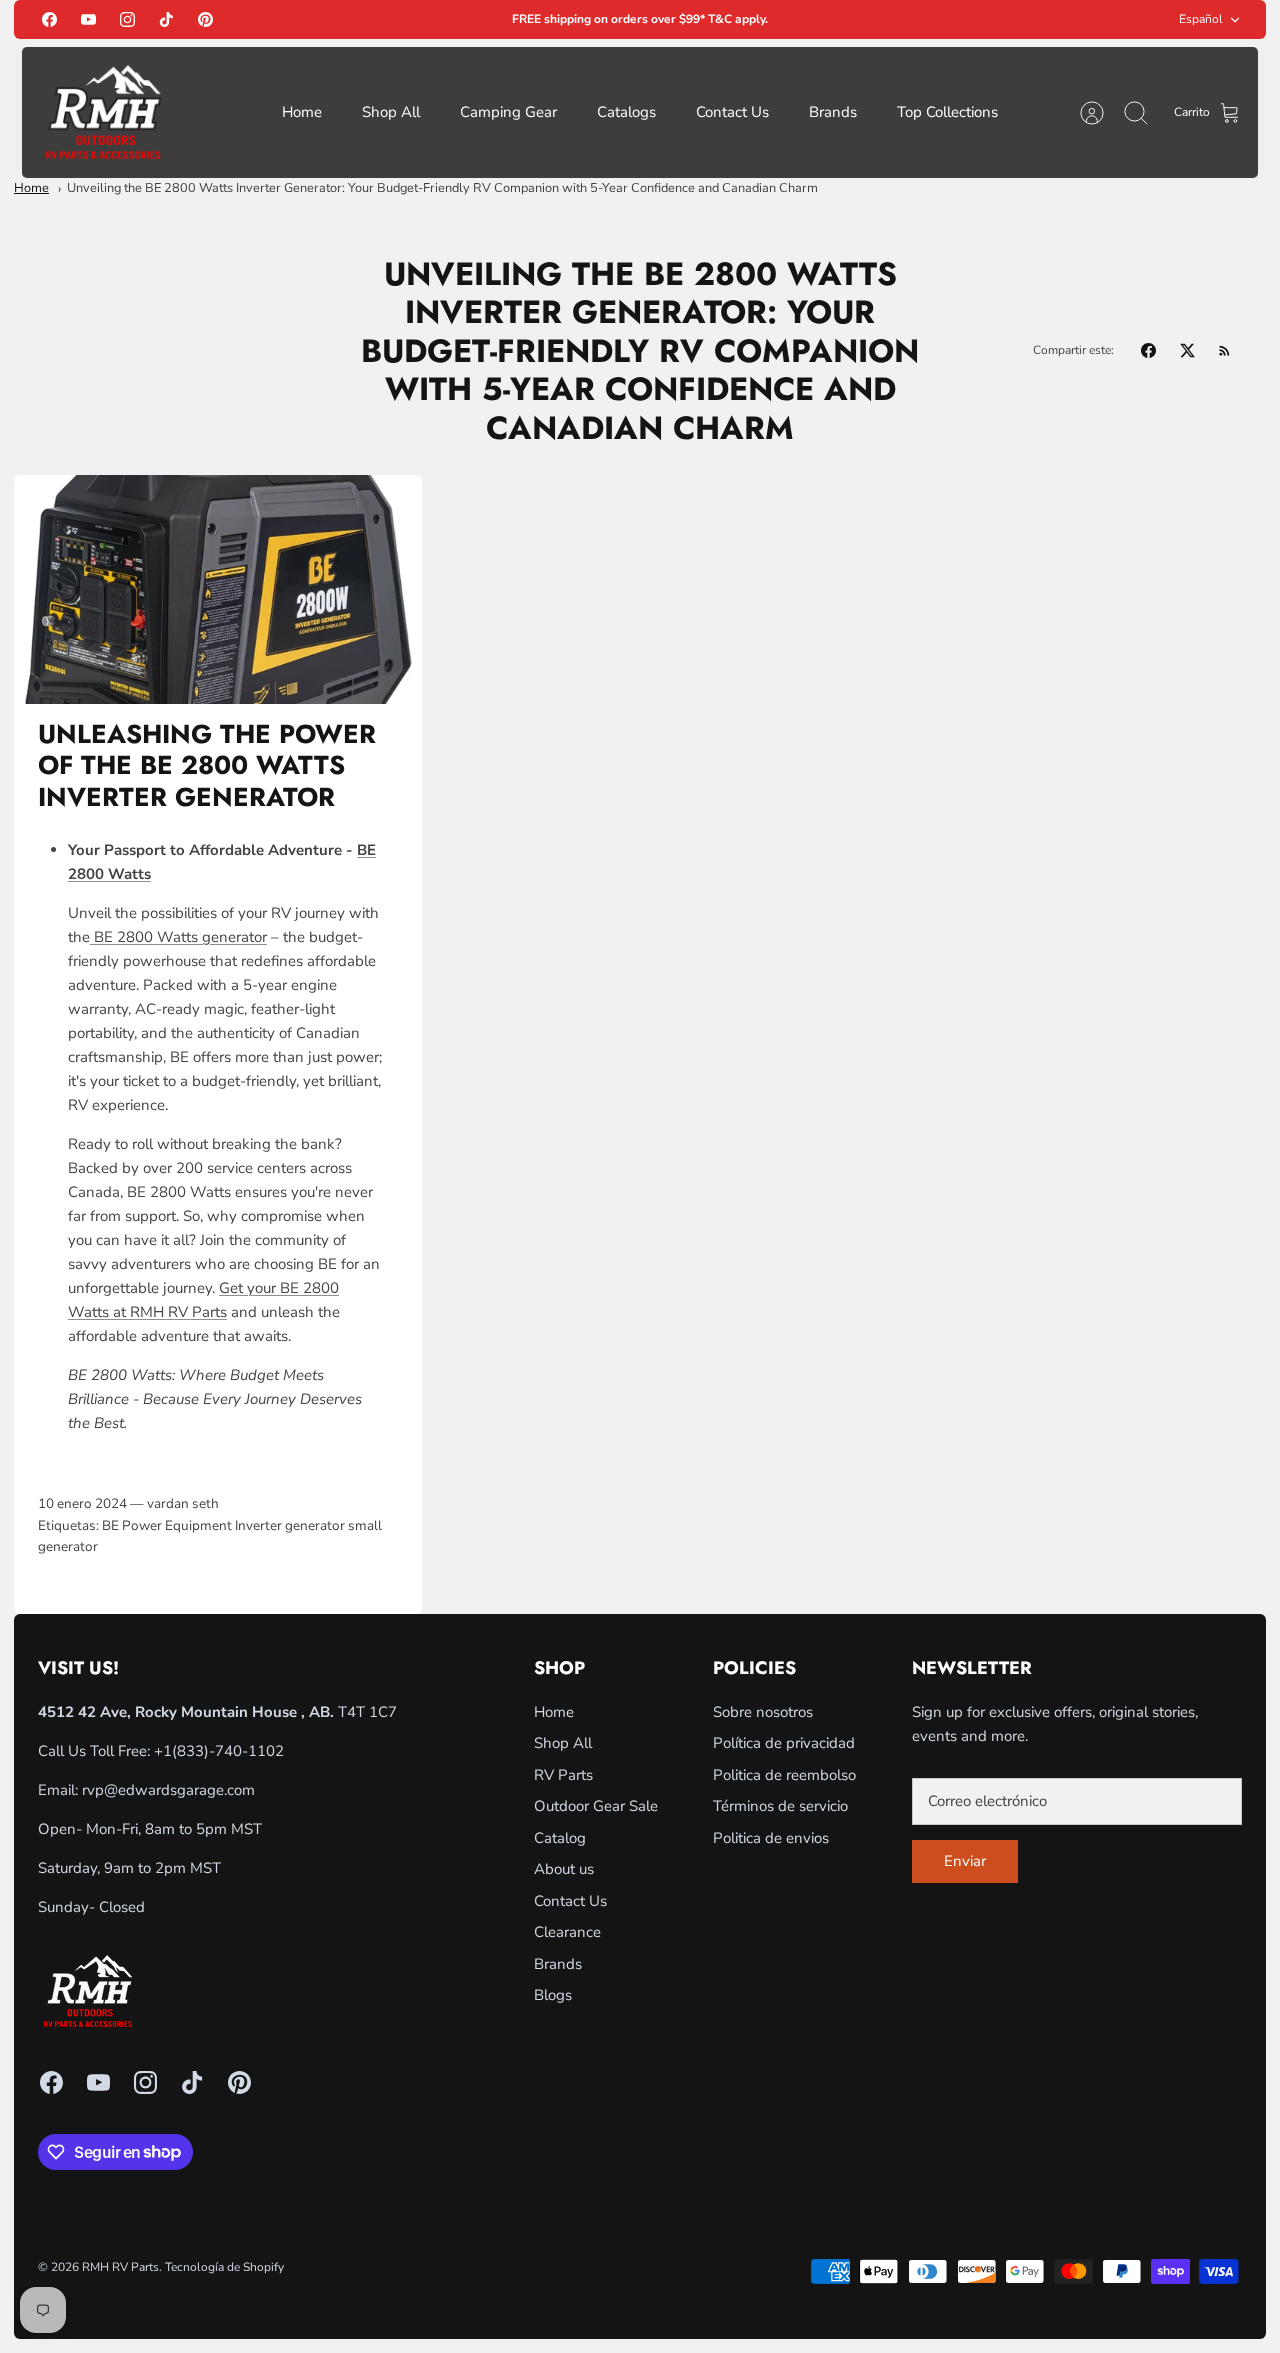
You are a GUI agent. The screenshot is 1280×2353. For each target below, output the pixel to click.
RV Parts (563, 1775)
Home (302, 112)
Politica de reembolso (784, 1775)
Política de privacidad (784, 1743)
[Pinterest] (205, 19)
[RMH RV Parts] (103, 112)
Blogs (553, 1995)
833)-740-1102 (230, 1751)
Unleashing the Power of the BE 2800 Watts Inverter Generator (207, 765)
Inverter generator (290, 1525)
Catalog (560, 1838)
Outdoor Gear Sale (596, 1806)
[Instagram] (127, 19)
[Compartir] (1148, 350)
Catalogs (626, 112)
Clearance (567, 1932)
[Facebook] (49, 19)
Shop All (391, 112)
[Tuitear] (1187, 350)
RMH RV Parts (120, 2267)
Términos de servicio (780, 1806)
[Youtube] (88, 19)
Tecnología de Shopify (224, 2267)
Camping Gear (508, 112)
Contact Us (732, 112)
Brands (833, 112)
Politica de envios (771, 1838)
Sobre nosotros (763, 1712)
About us (564, 1869)
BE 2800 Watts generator (178, 937)
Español (1201, 19)
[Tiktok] (166, 19)
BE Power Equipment (167, 1525)
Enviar (965, 1861)
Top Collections (947, 112)
